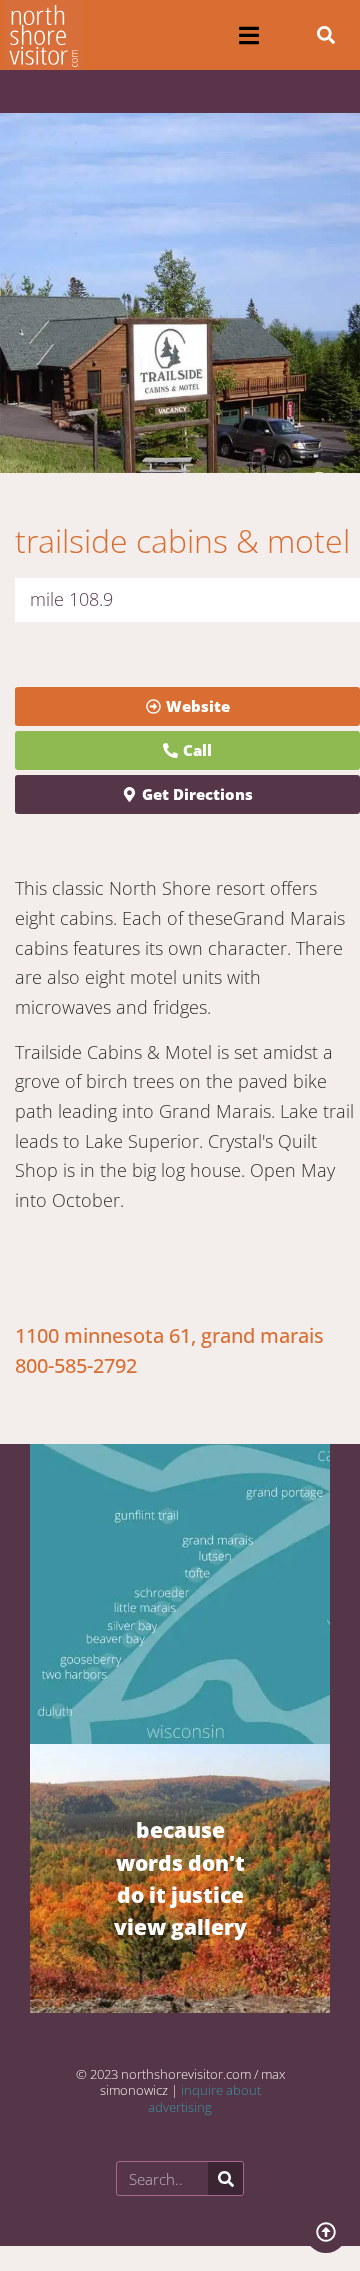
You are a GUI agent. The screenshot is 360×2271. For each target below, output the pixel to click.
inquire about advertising (204, 2098)
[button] (248, 35)
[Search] (225, 2178)
